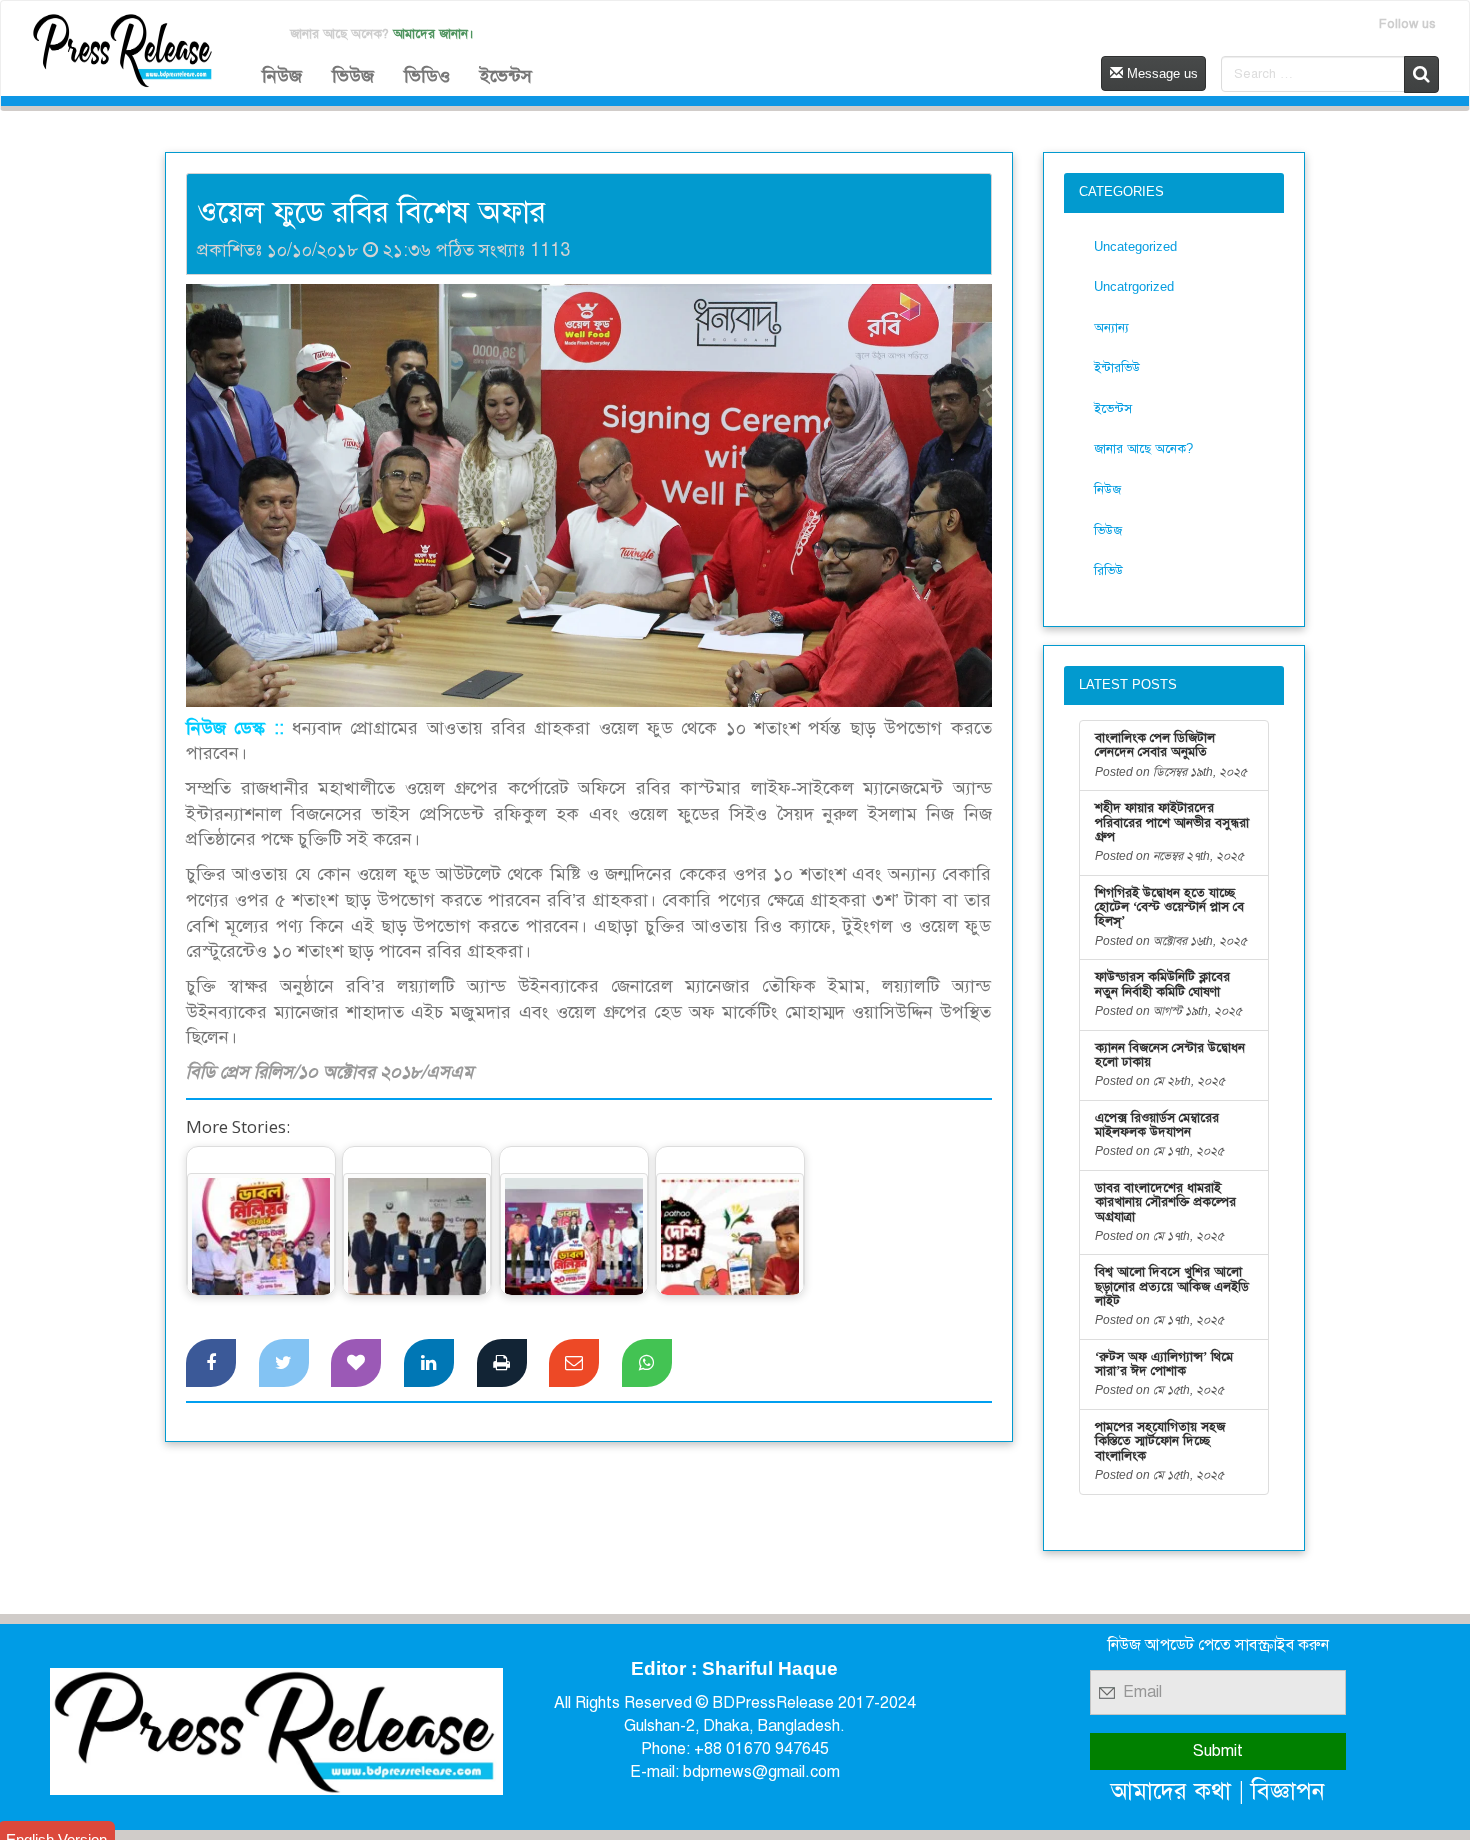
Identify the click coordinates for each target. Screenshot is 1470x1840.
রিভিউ (1108, 570)
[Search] (1421, 74)
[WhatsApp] (647, 1363)
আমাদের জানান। (433, 33)
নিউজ (282, 76)
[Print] (502, 1363)
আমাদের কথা (1171, 1790)
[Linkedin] (429, 1363)
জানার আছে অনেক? (1143, 448)
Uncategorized (1135, 246)
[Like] (356, 1363)
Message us (1160, 73)
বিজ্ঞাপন (1288, 1790)
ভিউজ (353, 76)
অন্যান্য (1111, 327)
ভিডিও (427, 76)
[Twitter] (284, 1363)
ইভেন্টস (506, 76)
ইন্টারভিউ (1117, 367)
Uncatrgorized (1134, 286)
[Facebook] (211, 1363)
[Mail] (574, 1363)
